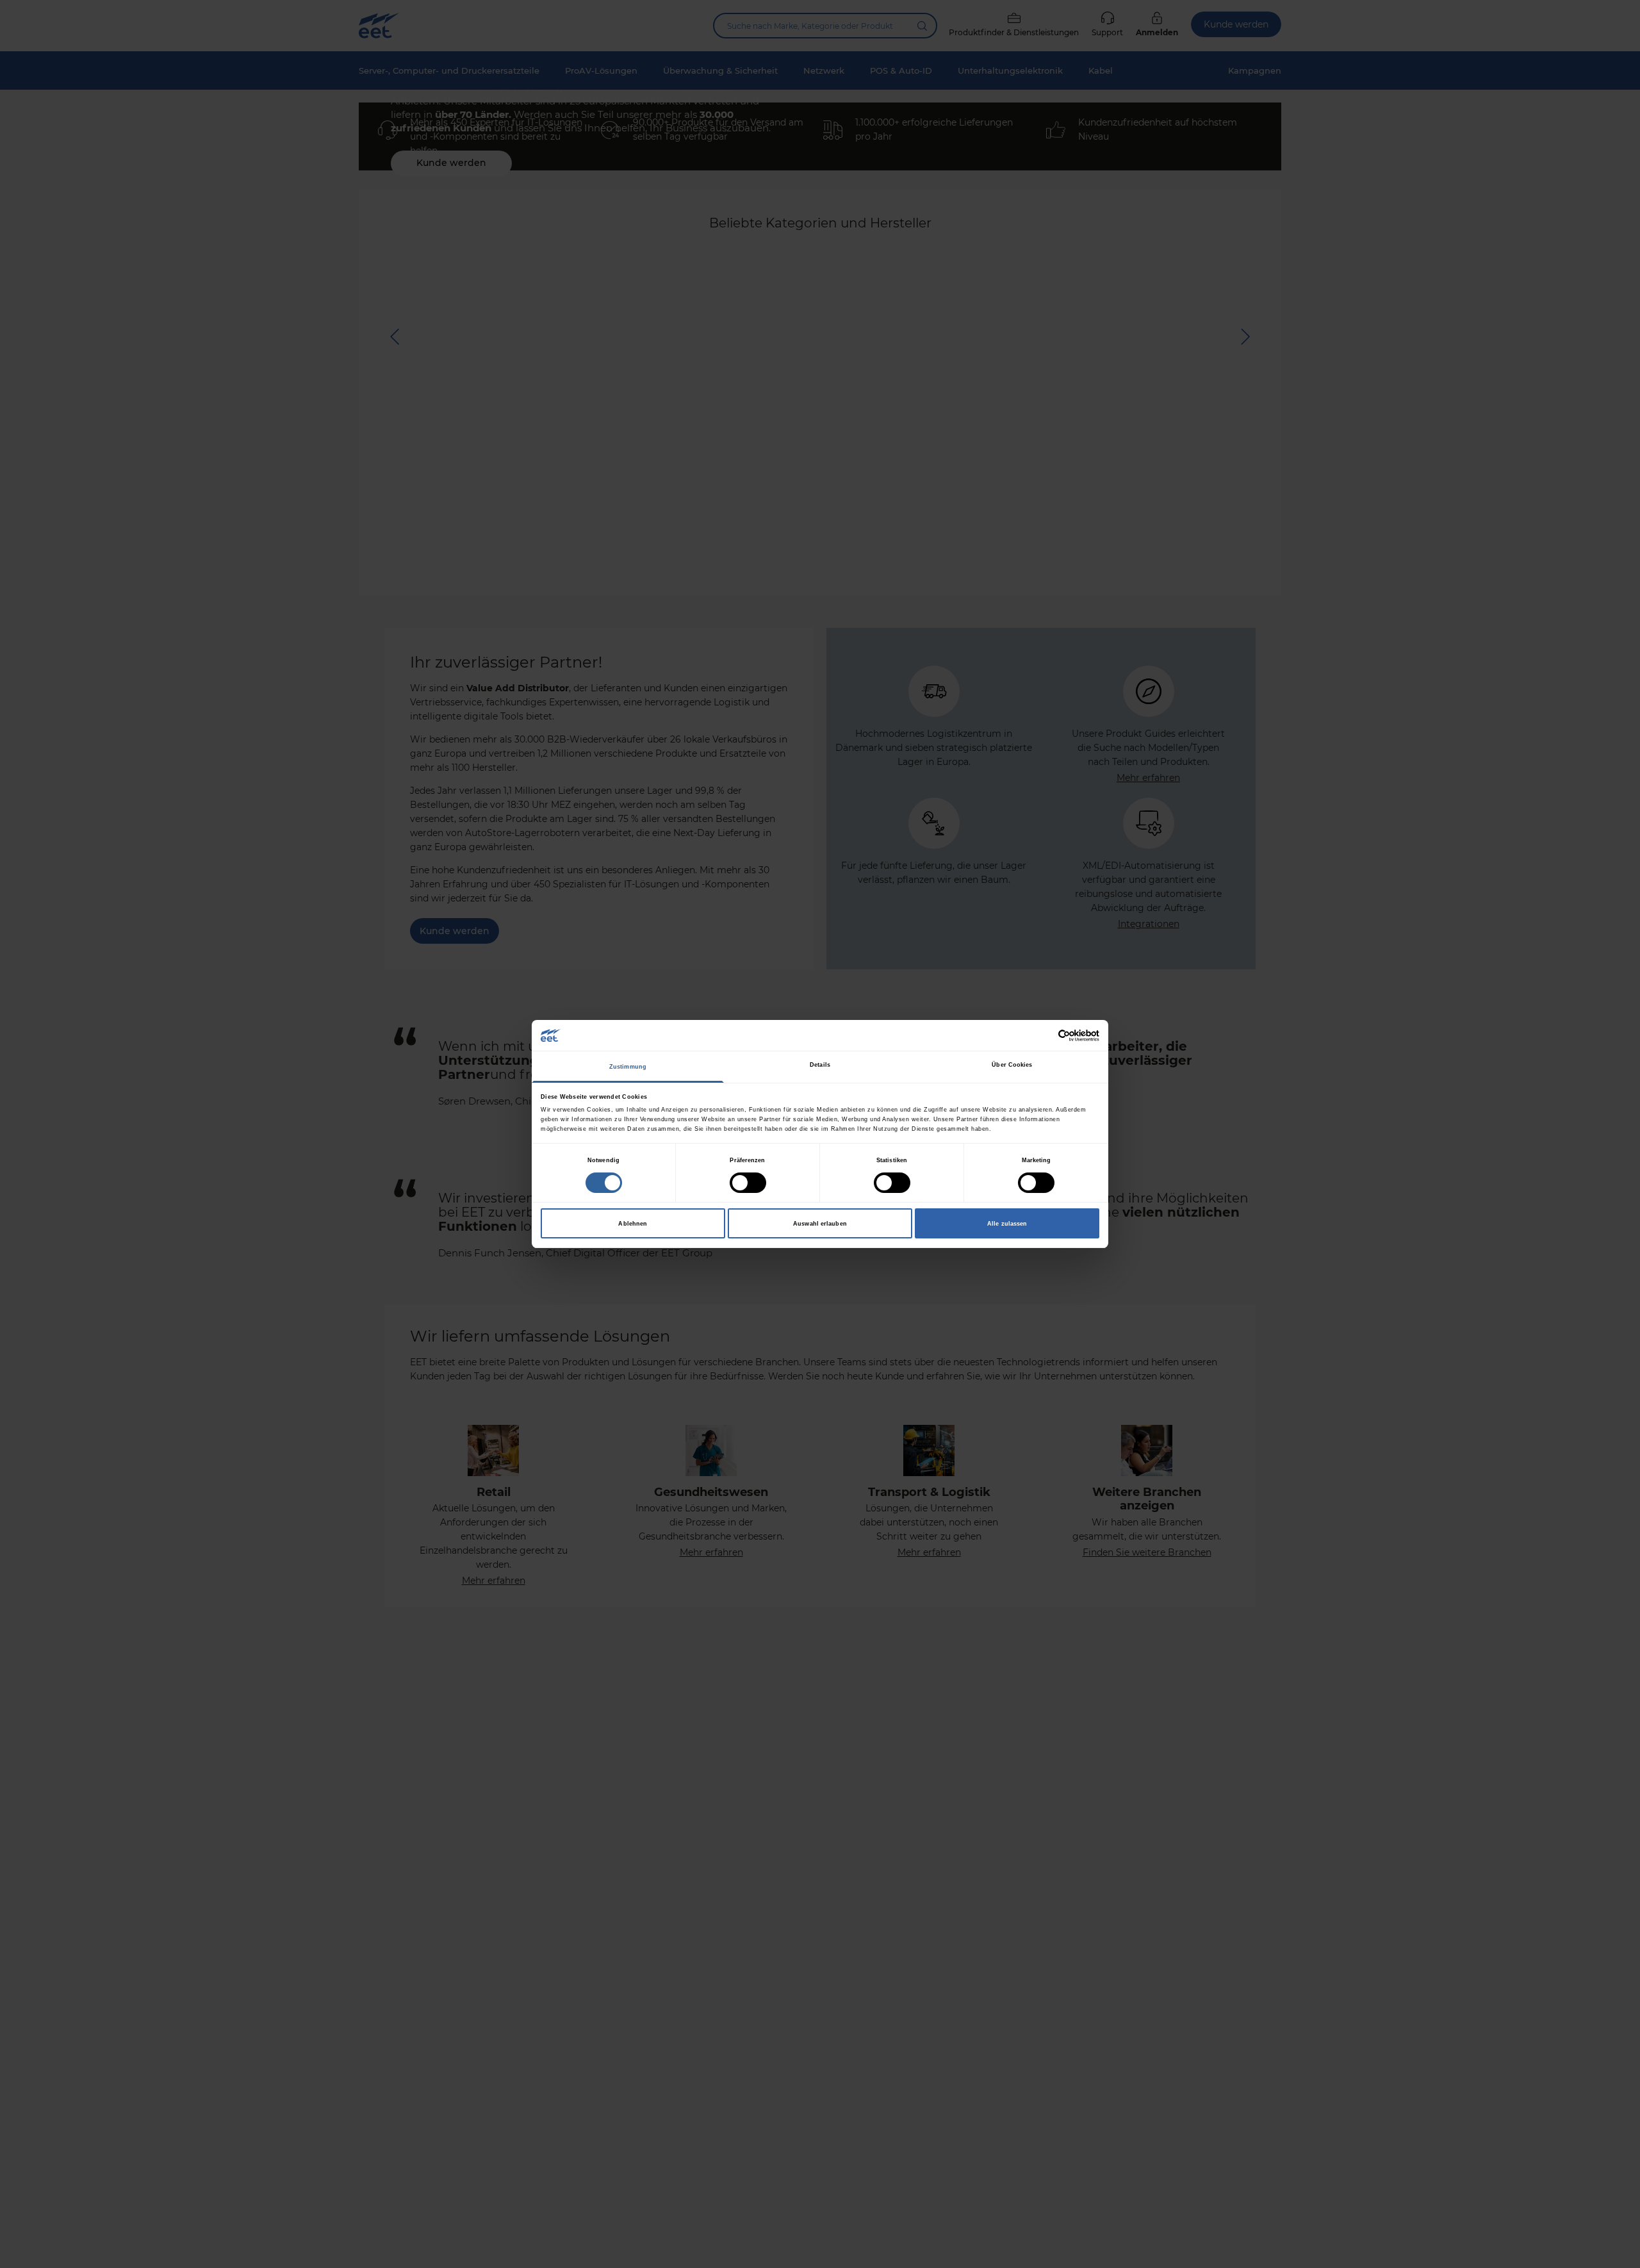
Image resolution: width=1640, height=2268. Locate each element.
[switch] (748, 1183)
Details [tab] (820, 1065)
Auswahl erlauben (820, 1224)
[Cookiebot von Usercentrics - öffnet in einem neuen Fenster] (1043, 1036)
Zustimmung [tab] (628, 1067)
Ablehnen (633, 1224)
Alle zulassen (1007, 1224)
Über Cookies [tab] (1012, 1065)
